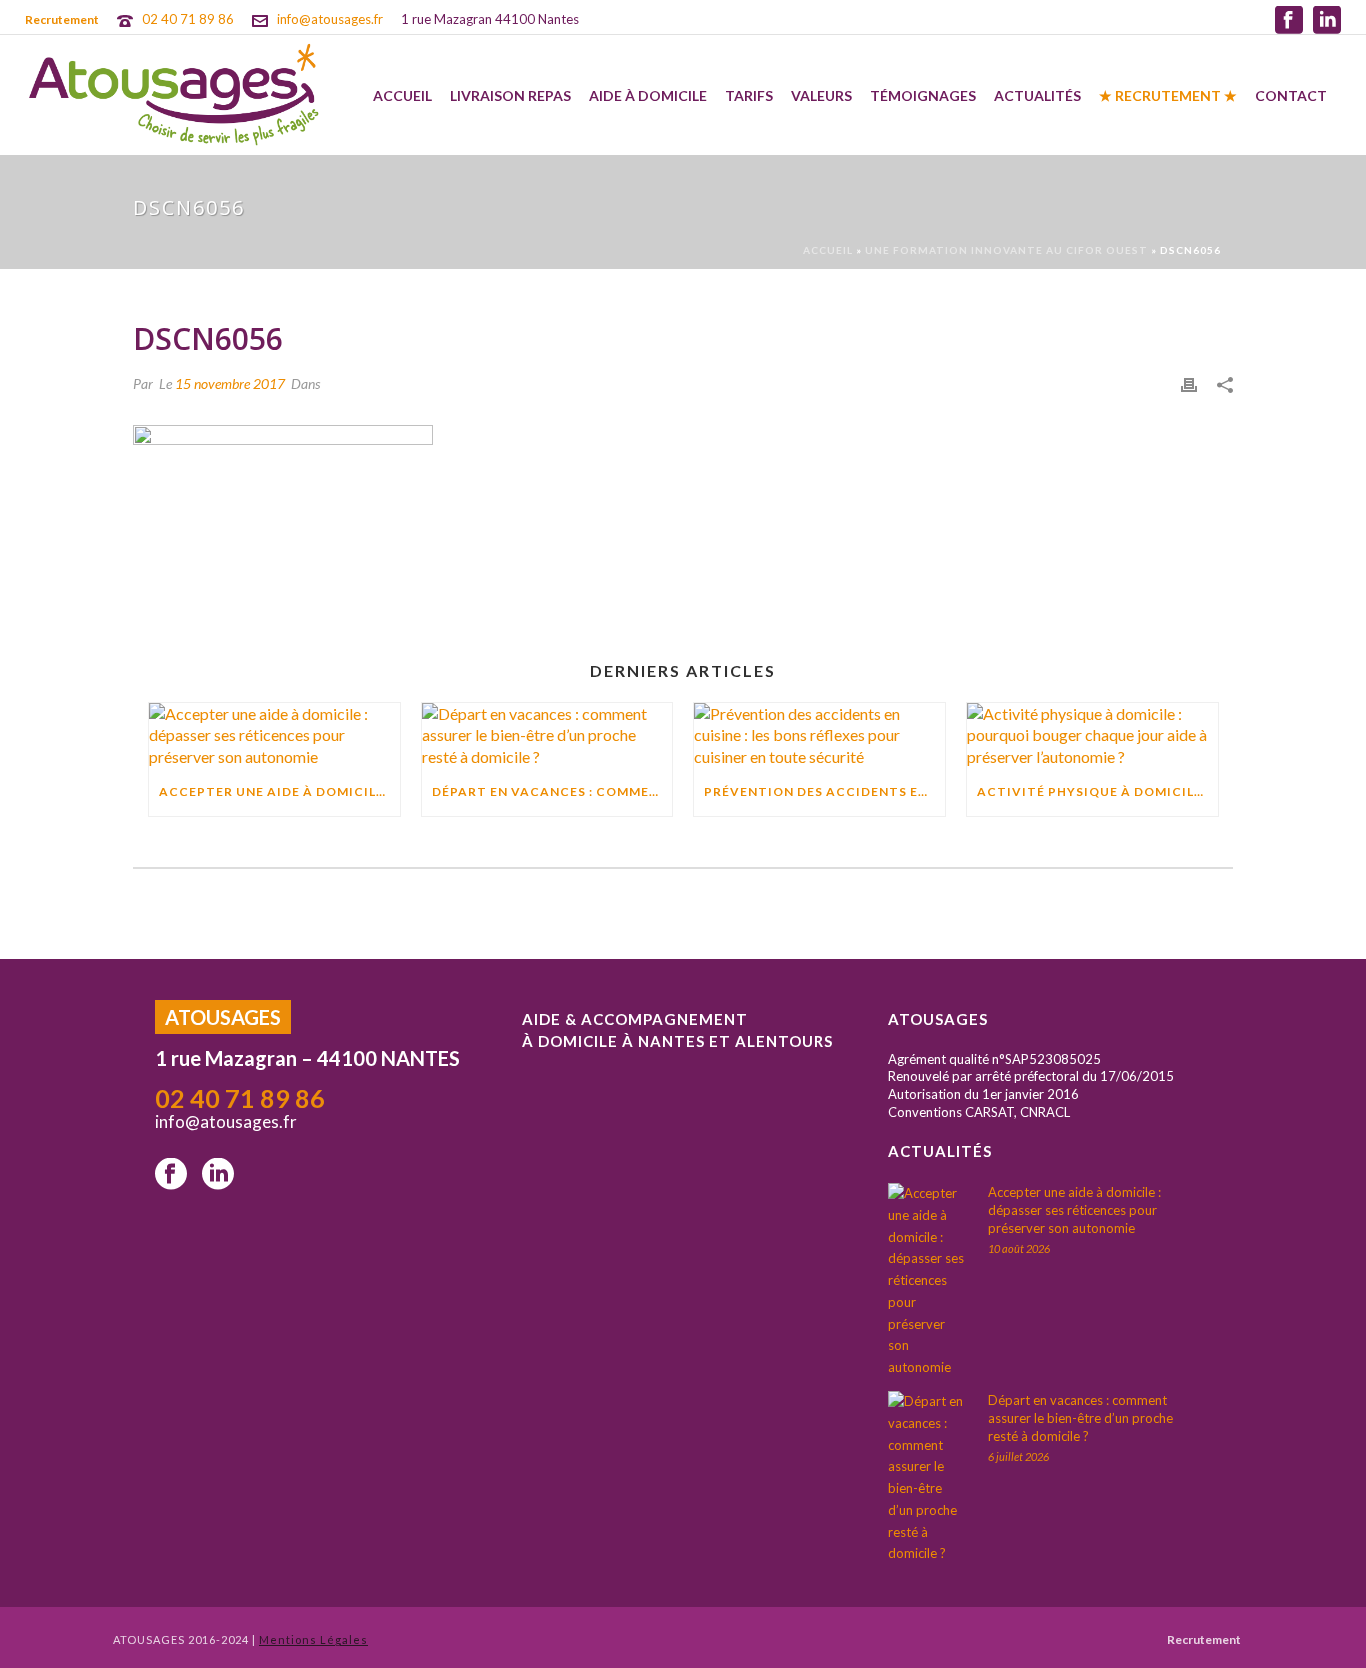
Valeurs (821, 95)
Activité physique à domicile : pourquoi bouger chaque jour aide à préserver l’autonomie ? (1097, 791)
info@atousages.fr (330, 19)
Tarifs (749, 95)
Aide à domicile (648, 95)
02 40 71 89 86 (188, 19)
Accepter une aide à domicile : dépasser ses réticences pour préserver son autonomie (279, 791)
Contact (1291, 95)
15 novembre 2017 (230, 383)
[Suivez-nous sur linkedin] (218, 1175)
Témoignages (923, 95)
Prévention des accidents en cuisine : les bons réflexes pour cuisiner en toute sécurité (824, 791)
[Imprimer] (1189, 383)
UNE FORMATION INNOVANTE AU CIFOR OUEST (1006, 250)
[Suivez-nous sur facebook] (171, 1175)
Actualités (1037, 95)
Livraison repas (510, 95)
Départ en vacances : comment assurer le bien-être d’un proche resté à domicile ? (552, 791)
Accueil (402, 95)
